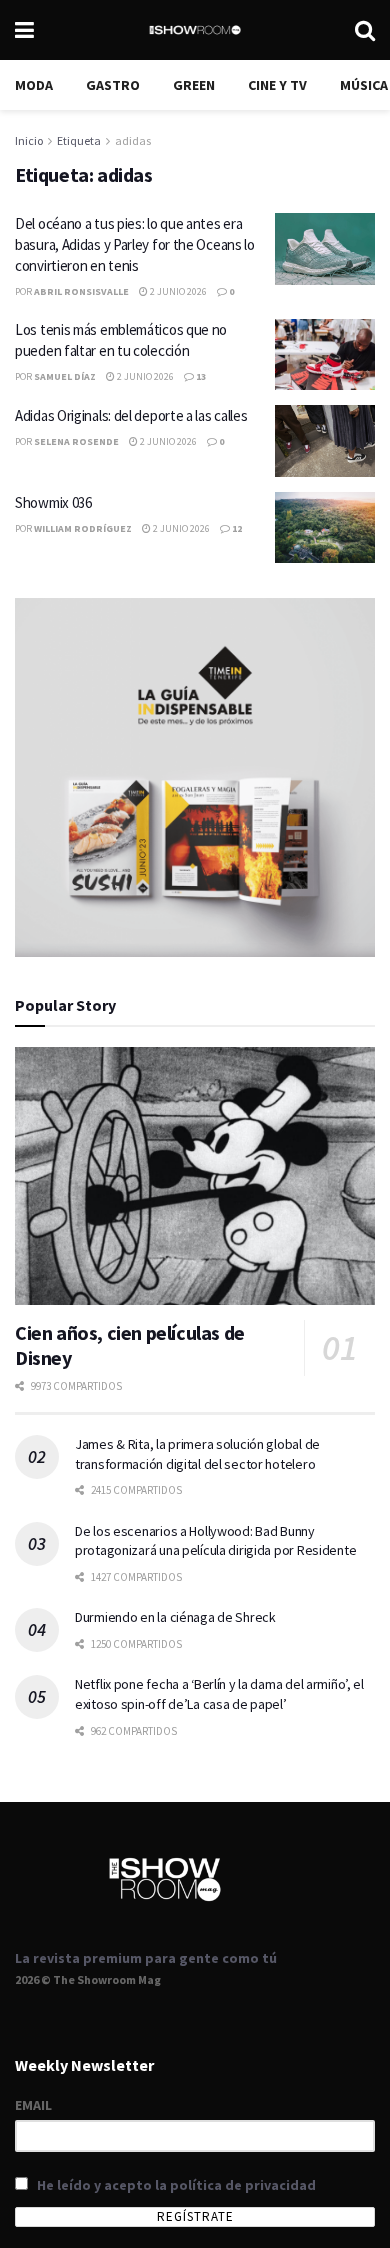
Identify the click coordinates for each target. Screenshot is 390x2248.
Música (364, 85)
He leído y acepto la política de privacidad (176, 2185)
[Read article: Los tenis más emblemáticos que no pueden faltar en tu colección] (325, 355)
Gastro (113, 85)
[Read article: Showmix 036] (325, 528)
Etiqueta (79, 140)
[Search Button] (365, 30)
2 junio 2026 (177, 291)
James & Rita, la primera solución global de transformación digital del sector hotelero (197, 1454)
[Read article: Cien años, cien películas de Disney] (195, 1175)
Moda (34, 85)
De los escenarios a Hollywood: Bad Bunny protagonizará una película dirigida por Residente (215, 1541)
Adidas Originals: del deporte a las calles (131, 415)
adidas (133, 140)
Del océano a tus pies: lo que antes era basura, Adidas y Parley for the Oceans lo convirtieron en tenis (135, 244)
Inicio (29, 140)
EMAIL (33, 2105)
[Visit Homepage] (195, 30)
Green (194, 85)
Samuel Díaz (65, 376)
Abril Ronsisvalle (81, 291)
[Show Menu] (24, 30)
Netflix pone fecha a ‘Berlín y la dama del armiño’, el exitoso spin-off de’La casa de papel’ (219, 1694)
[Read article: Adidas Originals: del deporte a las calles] (325, 441)
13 (200, 376)
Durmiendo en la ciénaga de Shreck (175, 1617)
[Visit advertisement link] (195, 777)
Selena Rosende (76, 441)
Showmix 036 (53, 502)
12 (236, 528)
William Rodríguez (83, 528)
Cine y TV (277, 85)
